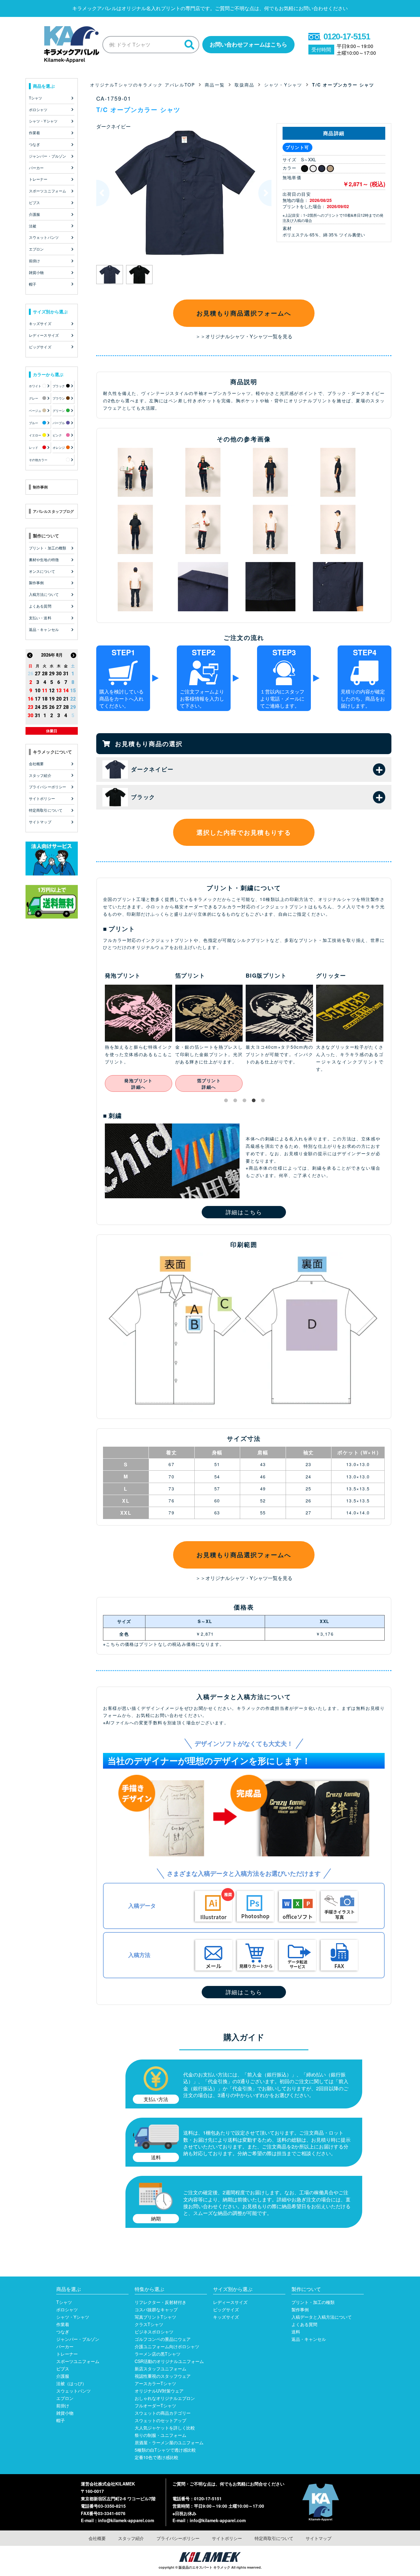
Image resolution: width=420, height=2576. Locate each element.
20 (59, 699)
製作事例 (300, 2309)
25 (45, 707)
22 (73, 699)
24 (38, 707)
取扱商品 (244, 85)
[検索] (189, 45)
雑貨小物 (65, 2413)
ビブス (63, 2369)
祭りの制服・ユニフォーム (160, 2435)
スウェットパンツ (73, 2391)
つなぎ (63, 2332)
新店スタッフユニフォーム (160, 2369)
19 (52, 699)
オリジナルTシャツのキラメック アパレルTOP (143, 85)
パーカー (65, 2346)
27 (38, 674)
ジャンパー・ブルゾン (78, 2339)
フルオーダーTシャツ (155, 2405)
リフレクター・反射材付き (160, 2302)
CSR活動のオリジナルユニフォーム (169, 2361)
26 (30, 674)
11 (45, 691)
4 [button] (255, 1102)
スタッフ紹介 (131, 2538)
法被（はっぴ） (71, 2383)
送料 (296, 2332)
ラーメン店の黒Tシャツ (158, 2354)
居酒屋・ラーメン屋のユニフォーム (169, 2442)
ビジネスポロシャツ (154, 2332)
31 (66, 674)
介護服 (63, 2376)
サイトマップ (319, 2538)
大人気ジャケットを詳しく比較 (165, 2428)
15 (73, 691)
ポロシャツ (67, 2309)
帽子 (61, 2420)
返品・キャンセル (309, 2339)
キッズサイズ (226, 2317)
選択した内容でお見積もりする (244, 832)
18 (45, 699)
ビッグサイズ (226, 2309)
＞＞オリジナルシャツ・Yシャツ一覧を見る (244, 336)
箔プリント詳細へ (139, 1084)
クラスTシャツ (149, 2324)
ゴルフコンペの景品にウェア (163, 2339)
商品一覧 (215, 85)
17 (38, 699)
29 (52, 674)
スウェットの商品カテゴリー (163, 2413)
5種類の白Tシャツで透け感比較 (165, 2450)
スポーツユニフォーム (78, 2361)
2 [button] (236, 1102)
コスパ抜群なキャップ (156, 2309)
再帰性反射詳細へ (350, 1084)
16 (30, 699)
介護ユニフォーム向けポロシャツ (167, 2346)
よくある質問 (304, 2324)
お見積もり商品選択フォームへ (244, 313)
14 (66, 691)
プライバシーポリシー (178, 2538)
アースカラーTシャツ (155, 2383)
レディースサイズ (230, 2302)
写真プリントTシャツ (155, 2317)
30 (59, 674)
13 (59, 691)
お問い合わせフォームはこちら (248, 44)
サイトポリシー (227, 2538)
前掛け (63, 2405)
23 (30, 707)
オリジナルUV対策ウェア (159, 2391)
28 (45, 674)
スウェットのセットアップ (160, 2420)
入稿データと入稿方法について (322, 2317)
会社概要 (97, 2538)
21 (66, 699)
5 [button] (264, 1102)
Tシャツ (64, 2302)
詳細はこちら (244, 1212)
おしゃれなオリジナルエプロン (165, 2398)
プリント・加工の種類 (313, 2302)
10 (38, 691)
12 (52, 691)
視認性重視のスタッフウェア (163, 2376)
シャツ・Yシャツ (283, 85)
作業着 (63, 2324)
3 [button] (246, 1102)
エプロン (65, 2398)
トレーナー (67, 2354)
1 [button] (227, 1102)
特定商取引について (274, 2538)
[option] (184, 193)
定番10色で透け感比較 (157, 2457)
